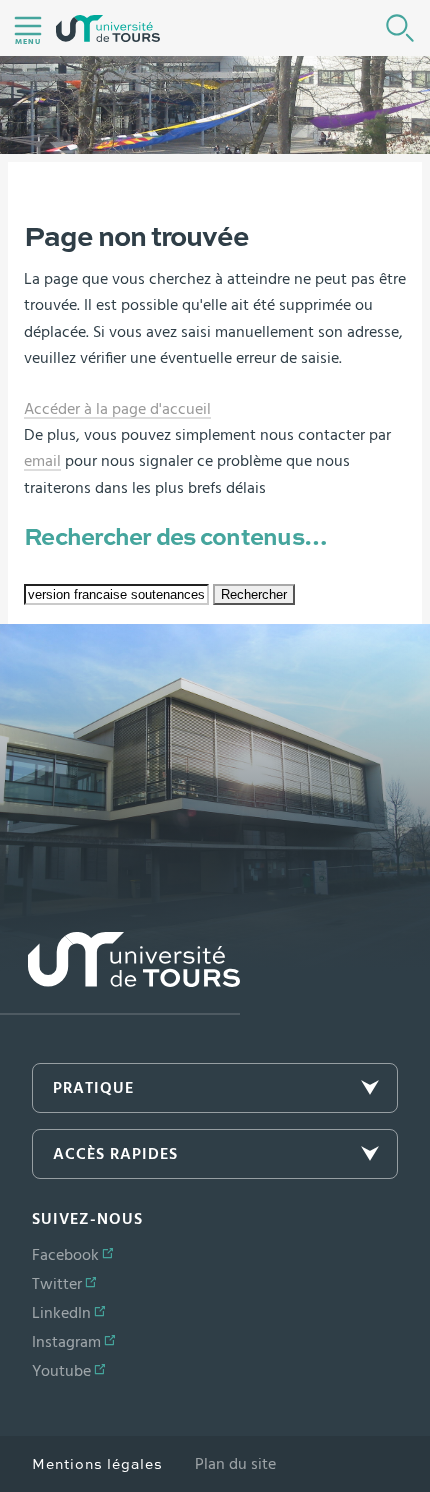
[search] (116, 594)
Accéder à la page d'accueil (117, 409)
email (42, 461)
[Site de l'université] (120, 973)
